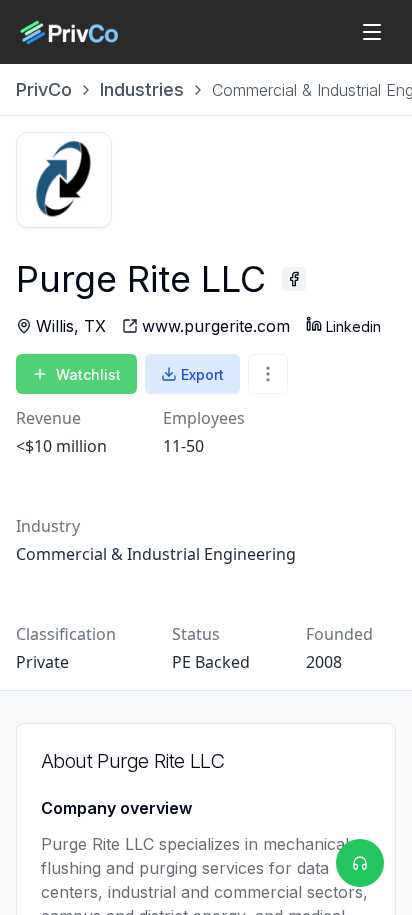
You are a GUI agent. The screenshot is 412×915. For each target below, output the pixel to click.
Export (202, 374)
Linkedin (353, 326)
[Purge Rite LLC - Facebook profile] (294, 279)
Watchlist (88, 374)
